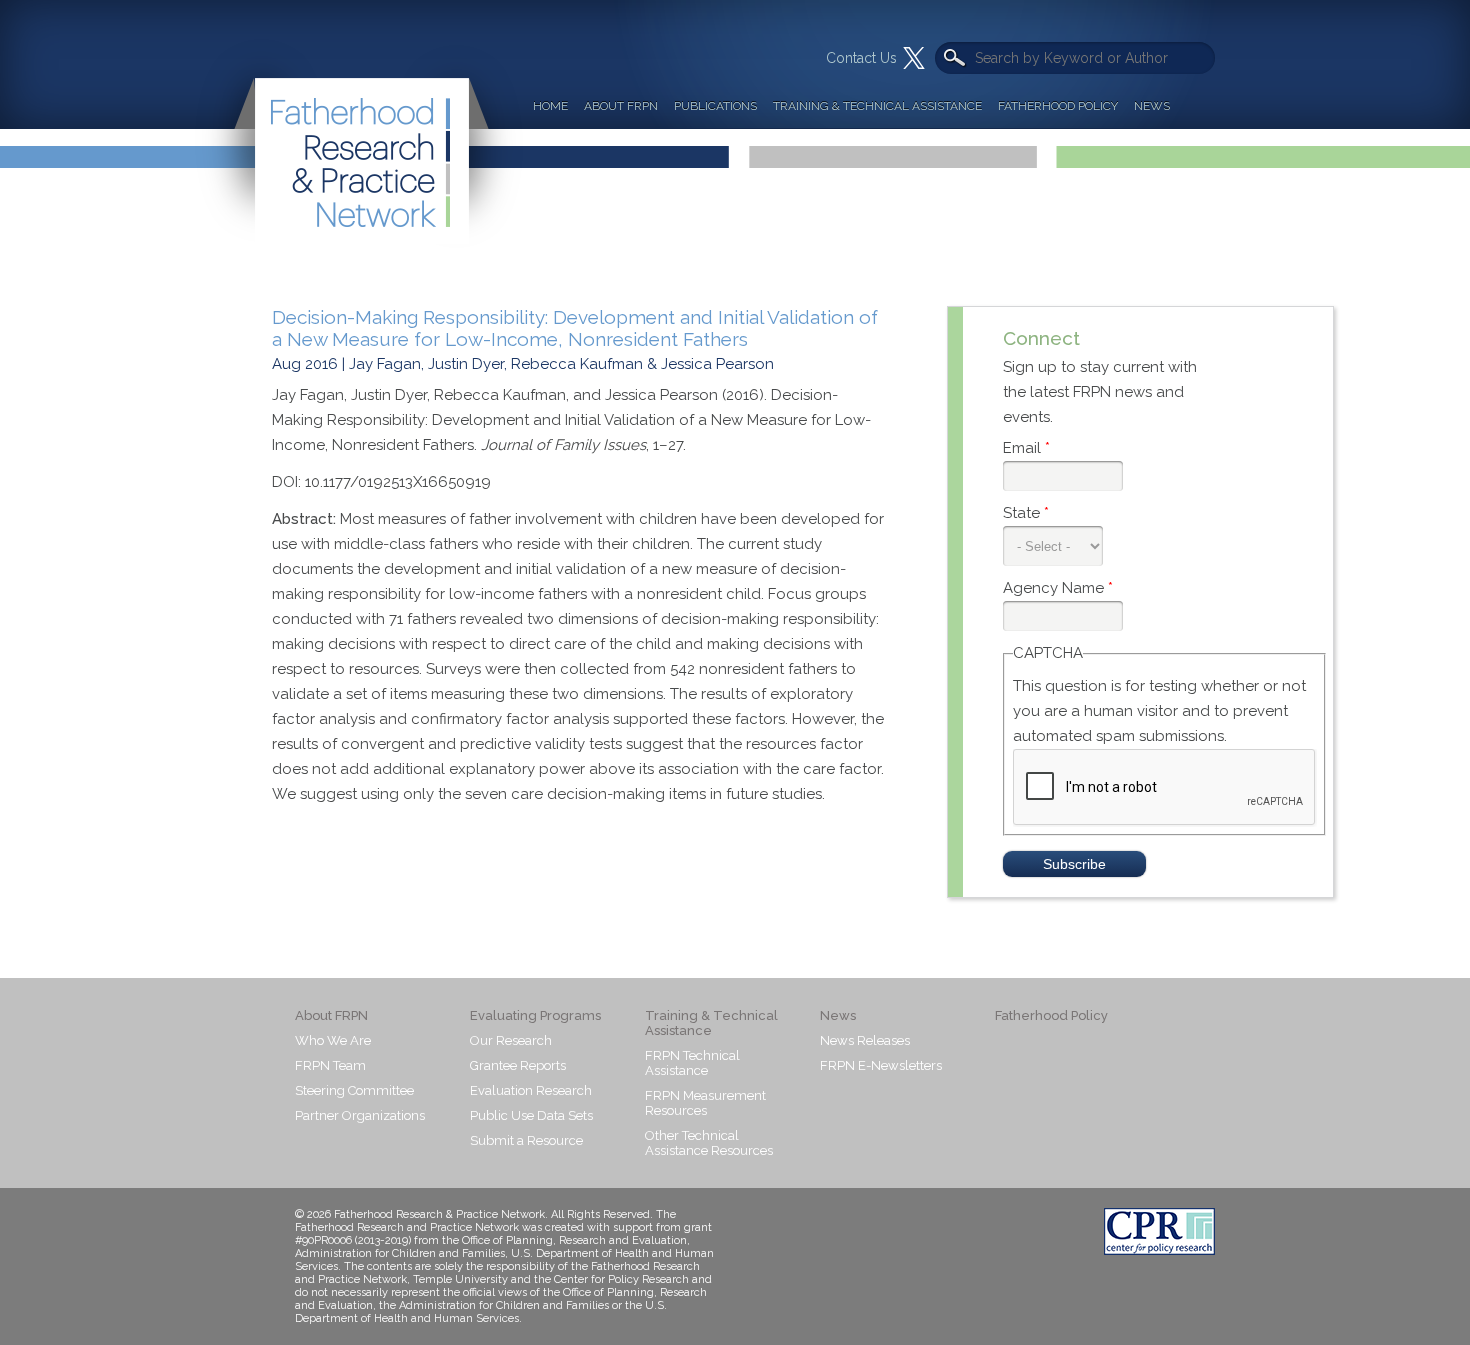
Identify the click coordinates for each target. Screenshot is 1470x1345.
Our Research (511, 1040)
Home (550, 106)
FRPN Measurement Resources (705, 1103)
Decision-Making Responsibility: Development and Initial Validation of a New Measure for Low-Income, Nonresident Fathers (575, 328)
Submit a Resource (526, 1140)
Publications (715, 106)
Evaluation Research (531, 1090)
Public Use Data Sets (531, 1115)
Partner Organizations (360, 1115)
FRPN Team (330, 1065)
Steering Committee (354, 1090)
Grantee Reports (518, 1065)
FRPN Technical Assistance (692, 1063)
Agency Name (1058, 588)
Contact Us (861, 58)
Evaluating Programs (535, 1015)
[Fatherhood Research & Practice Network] (359, 124)
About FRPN (621, 106)
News (1152, 106)
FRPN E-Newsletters (881, 1065)
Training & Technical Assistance (877, 106)
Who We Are (333, 1040)
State (1026, 513)
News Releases (865, 1040)
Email (1026, 448)
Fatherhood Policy (1058, 106)
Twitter (914, 58)
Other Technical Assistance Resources (709, 1143)
